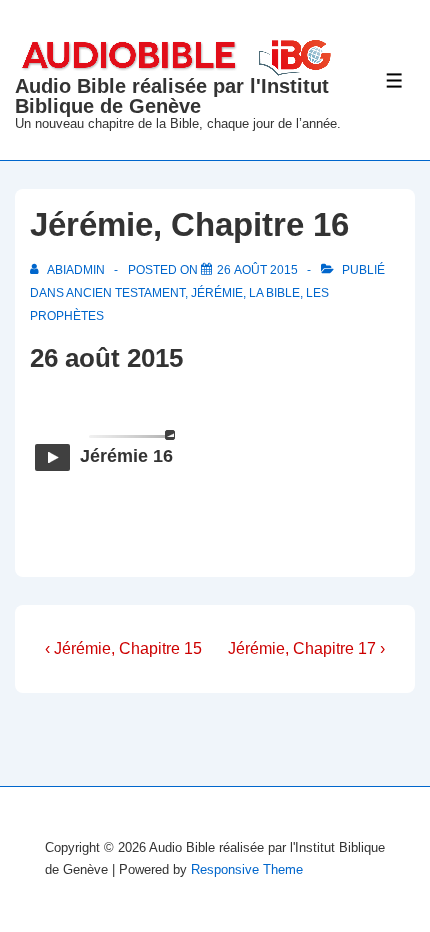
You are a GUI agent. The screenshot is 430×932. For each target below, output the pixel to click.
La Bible (274, 293)
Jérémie (217, 293)
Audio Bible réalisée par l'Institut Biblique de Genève (172, 96)
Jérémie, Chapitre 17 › (306, 648)
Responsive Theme (247, 869)
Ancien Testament (125, 293)
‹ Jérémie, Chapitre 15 (123, 648)
